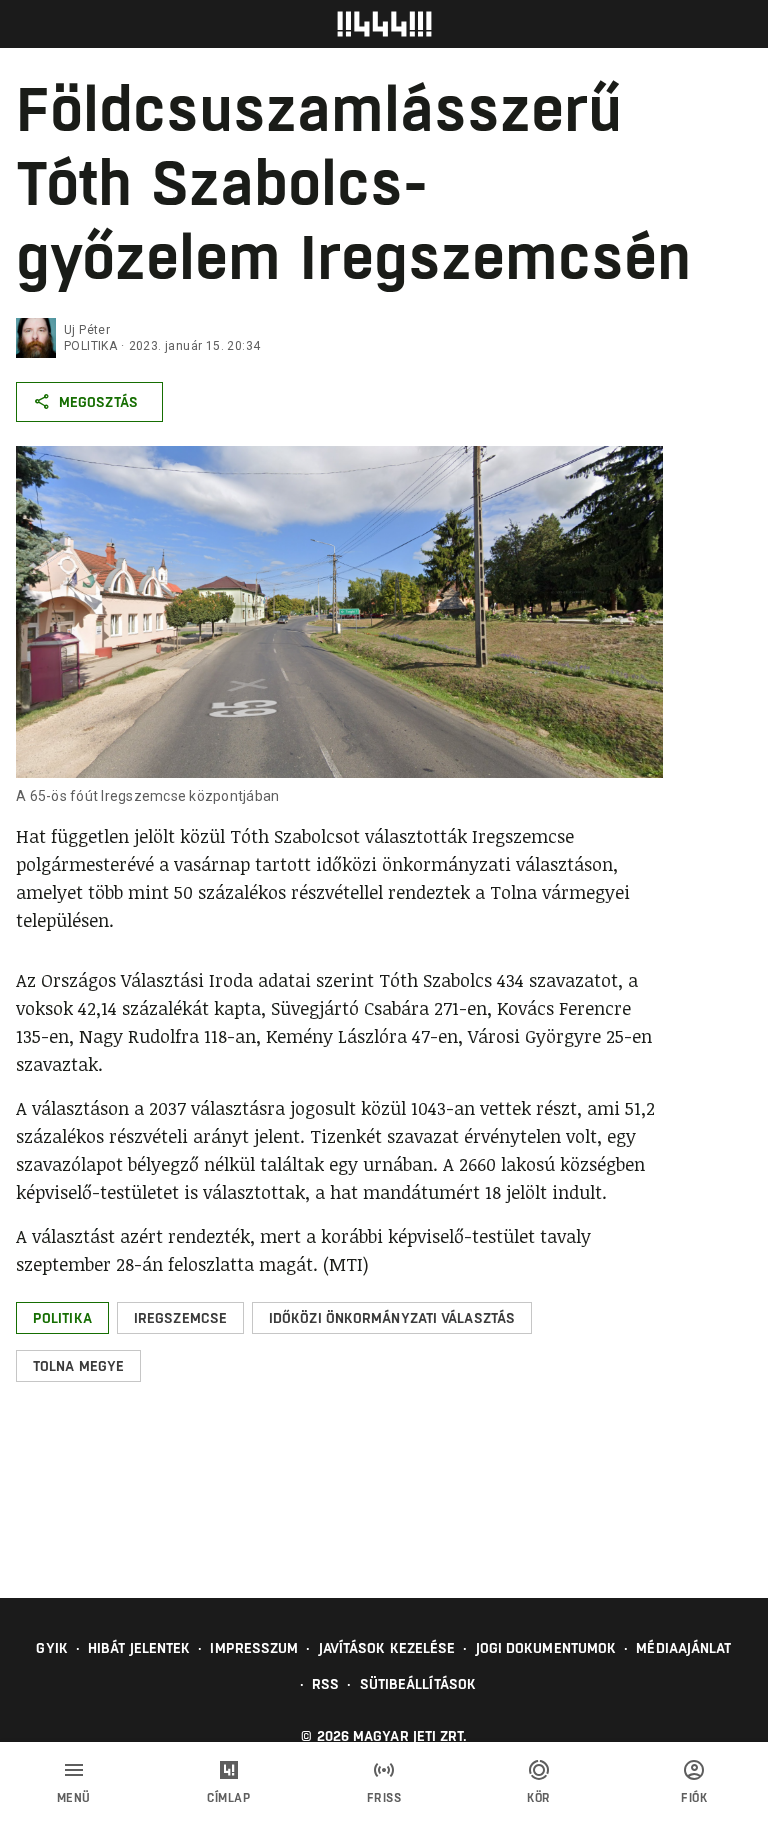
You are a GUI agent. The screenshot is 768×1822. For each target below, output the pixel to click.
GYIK (51, 1648)
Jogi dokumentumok (546, 1648)
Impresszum (254, 1648)
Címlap (228, 1798)
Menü (74, 1798)
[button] (62, 1318)
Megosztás (98, 402)
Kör (539, 1798)
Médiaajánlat (683, 1648)
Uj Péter (87, 330)
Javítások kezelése (387, 1648)
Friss (384, 1798)
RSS (325, 1684)
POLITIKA (90, 346)
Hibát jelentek (139, 1648)
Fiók (694, 1798)
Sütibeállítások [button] (418, 1684)
